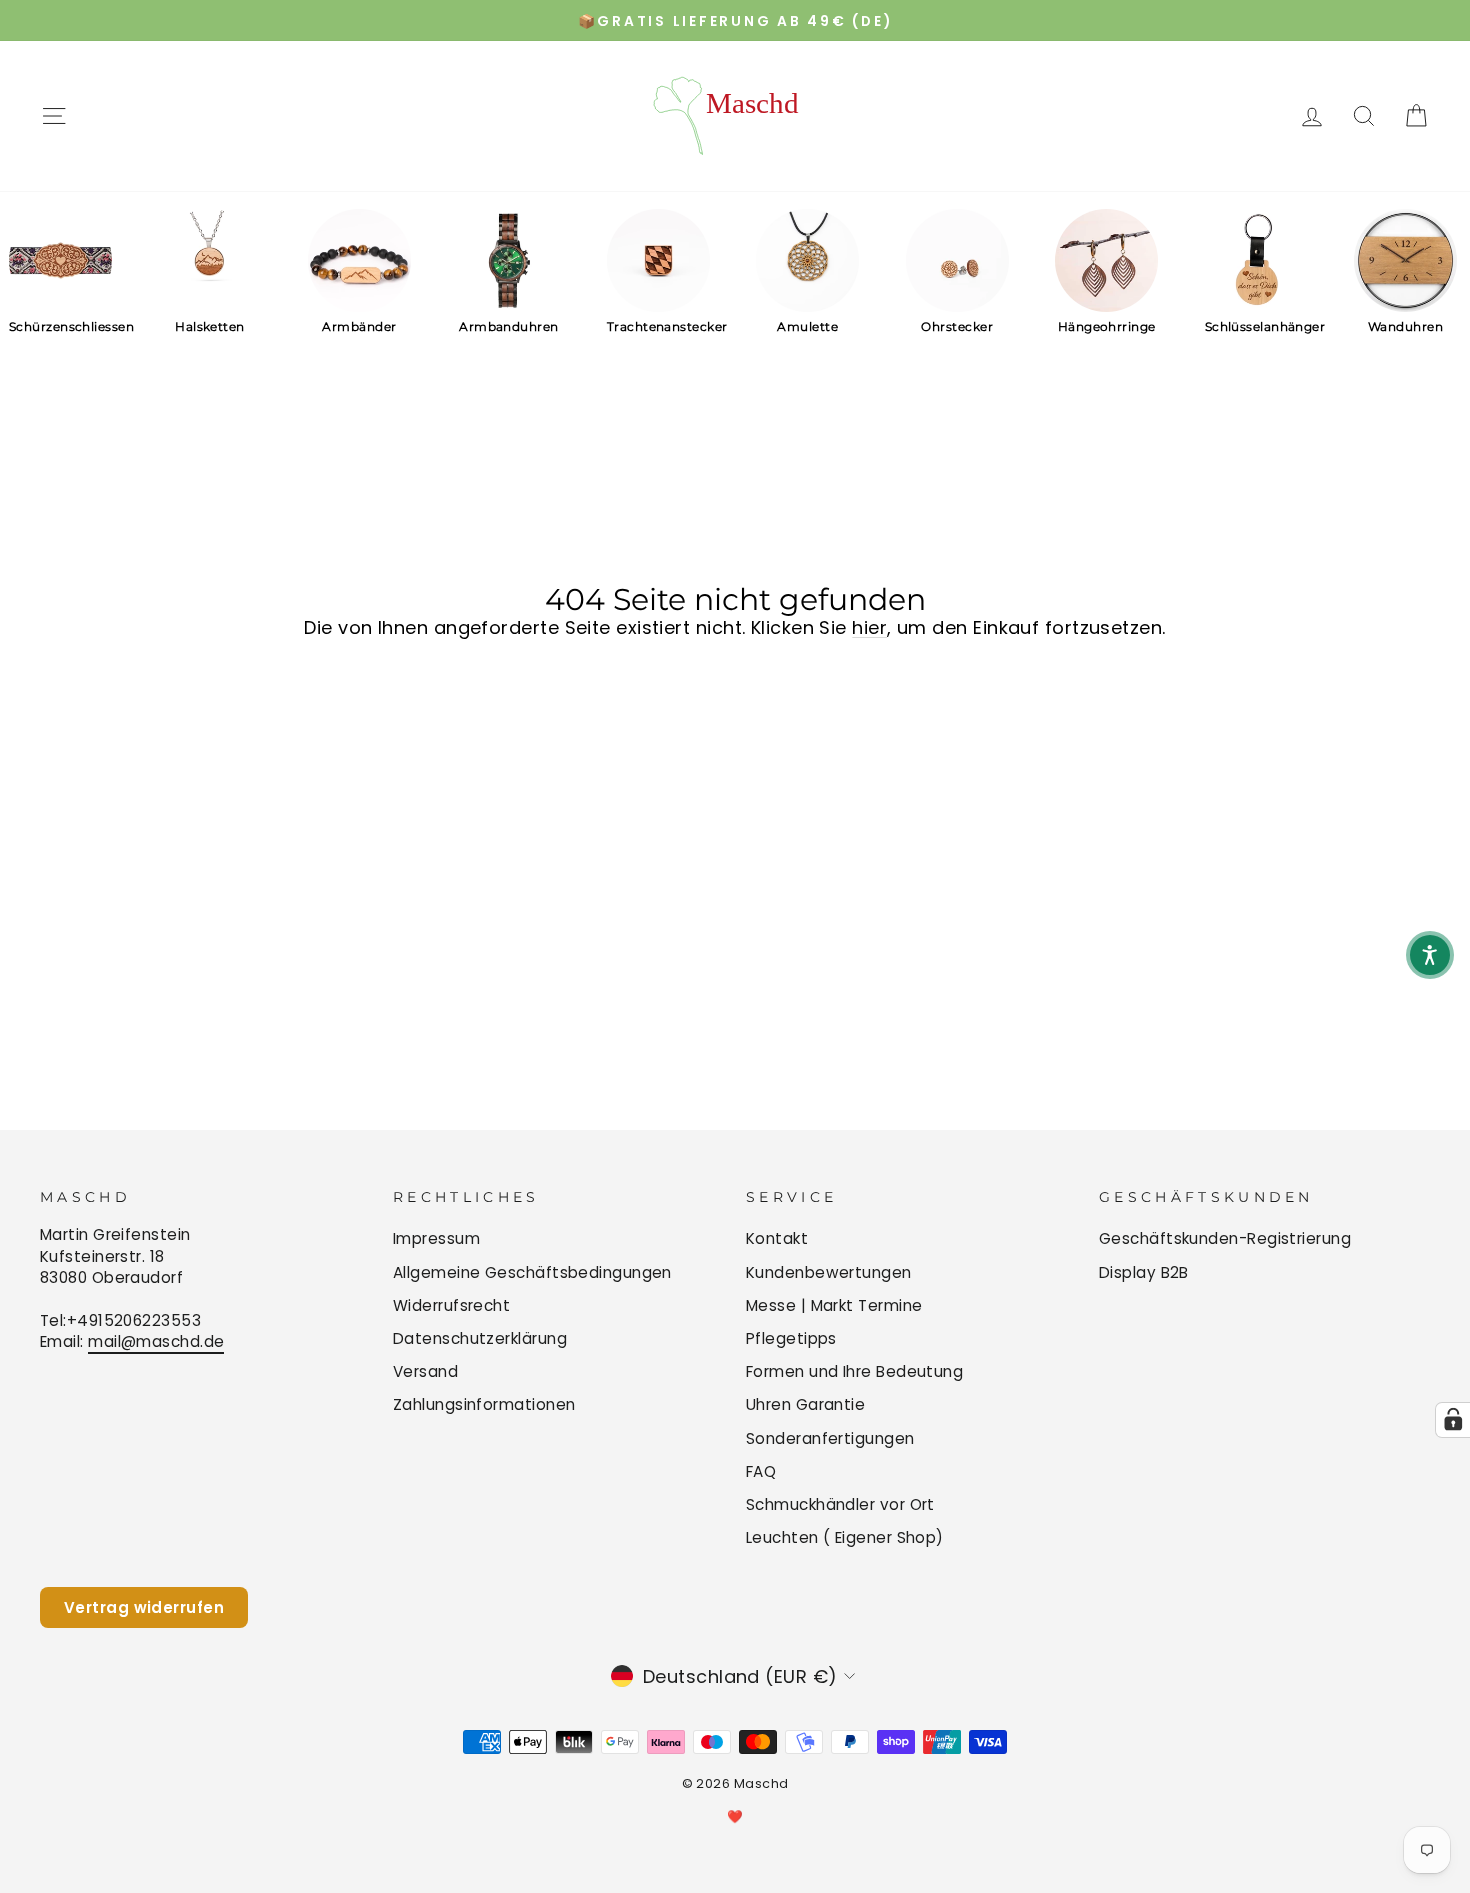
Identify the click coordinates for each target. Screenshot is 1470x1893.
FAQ (761, 1471)
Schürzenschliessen (60, 326)
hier (869, 627)
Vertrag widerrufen (144, 1607)
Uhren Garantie (805, 1404)
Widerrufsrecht (451, 1305)
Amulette (807, 326)
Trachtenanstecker (658, 326)
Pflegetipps (791, 1338)
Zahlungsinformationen (484, 1404)
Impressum (436, 1238)
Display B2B (1144, 1272)
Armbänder (359, 326)
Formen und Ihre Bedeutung (854, 1371)
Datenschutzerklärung (480, 1338)
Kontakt (777, 1238)
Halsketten (210, 326)
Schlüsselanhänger (1256, 326)
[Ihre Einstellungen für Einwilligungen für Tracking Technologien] (1453, 1420)
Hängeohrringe (1107, 326)
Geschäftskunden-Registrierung (1225, 1238)
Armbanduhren (508, 326)
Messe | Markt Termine (834, 1305)
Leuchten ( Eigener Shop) (845, 1537)
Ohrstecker (957, 326)
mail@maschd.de (156, 1341)
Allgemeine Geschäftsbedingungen (532, 1272)
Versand (425, 1371)
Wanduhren (1405, 326)
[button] (1430, 955)
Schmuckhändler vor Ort (840, 1504)
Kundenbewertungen (829, 1272)
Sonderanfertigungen (830, 1438)
